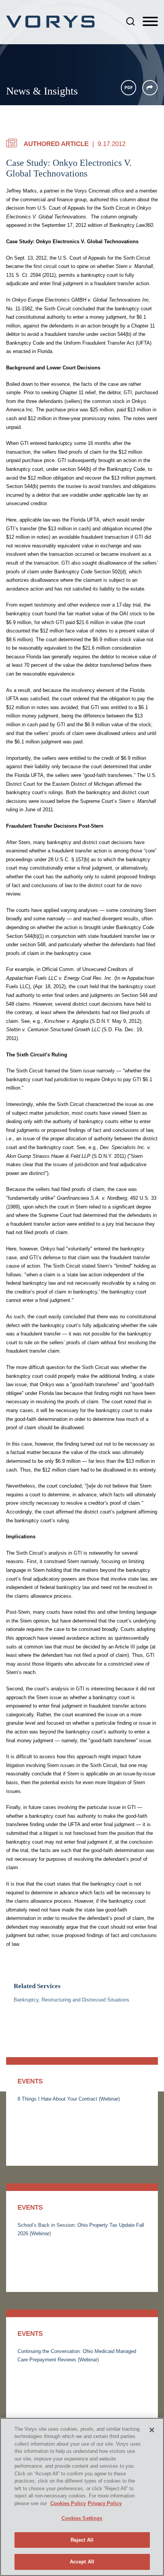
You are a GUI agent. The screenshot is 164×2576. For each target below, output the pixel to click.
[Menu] (150, 22)
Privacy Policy (105, 2503)
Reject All (82, 2540)
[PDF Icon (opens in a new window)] (129, 88)
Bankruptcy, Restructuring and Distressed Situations (72, 2000)
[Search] (130, 21)
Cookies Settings (82, 2518)
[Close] (152, 2430)
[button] (150, 88)
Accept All (82, 2562)
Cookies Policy (68, 2503)
